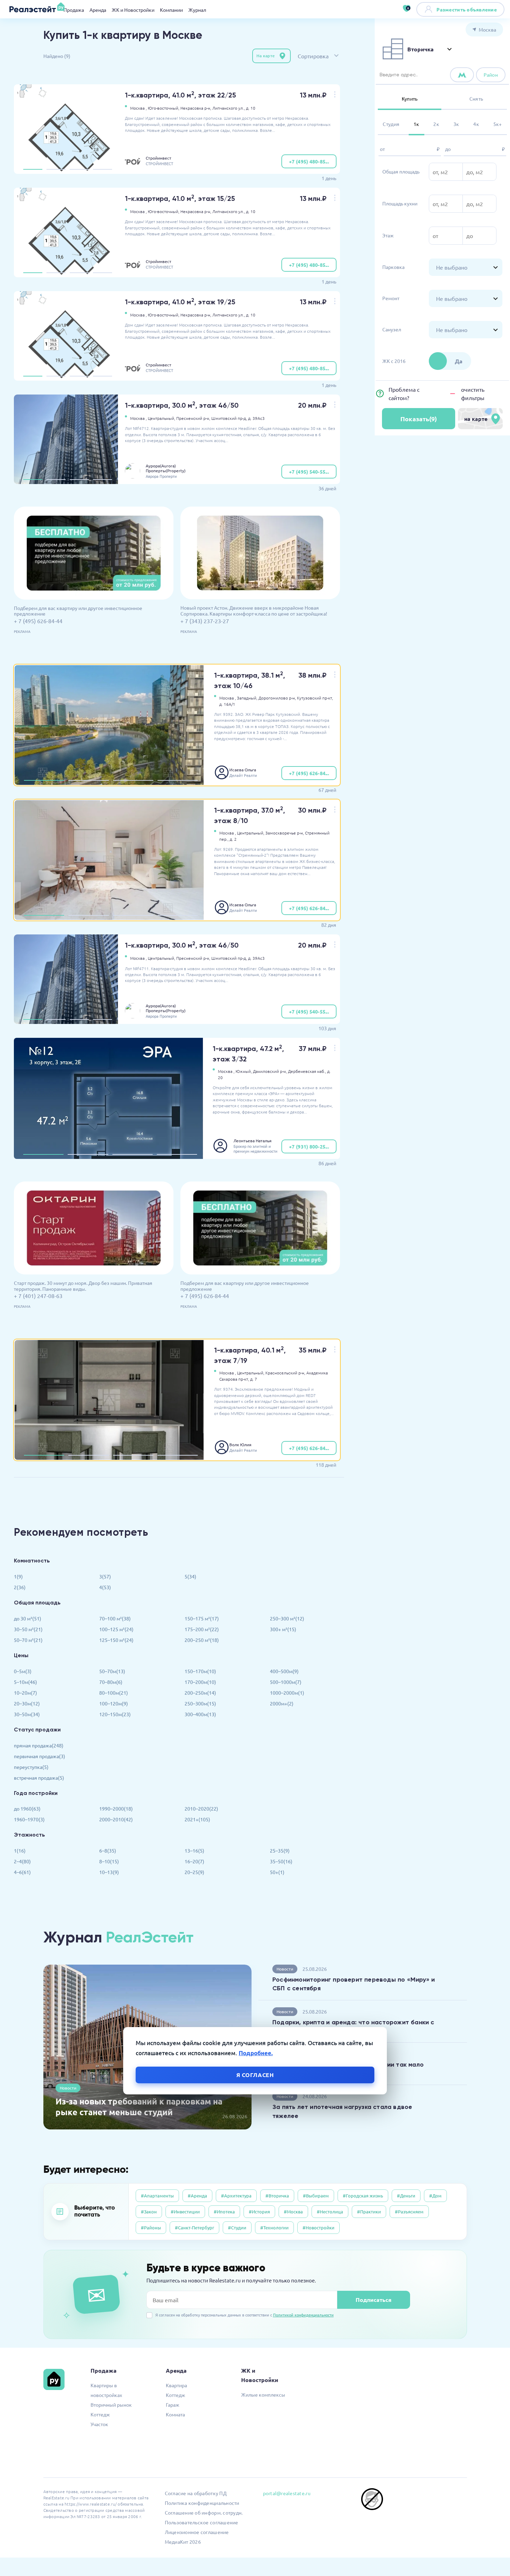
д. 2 (233, 839)
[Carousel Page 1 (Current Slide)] (33, 169)
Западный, (247, 698)
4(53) (105, 1587)
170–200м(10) (200, 1682)
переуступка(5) (31, 1767)
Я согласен (255, 2075)
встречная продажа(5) (39, 1778)
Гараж (173, 2405)
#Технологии (274, 2227)
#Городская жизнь (363, 2196)
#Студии (237, 2227)
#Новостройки (318, 2227)
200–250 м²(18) (202, 1640)
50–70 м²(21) (28, 1640)
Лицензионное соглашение (197, 2532)
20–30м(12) (27, 1703)
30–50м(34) (27, 1714)
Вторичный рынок (111, 2405)
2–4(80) (22, 1861)
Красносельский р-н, (285, 1373)
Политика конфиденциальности (202, 2503)
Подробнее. (256, 2053)
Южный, (244, 1071)
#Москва (293, 2211)
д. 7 (254, 1379)
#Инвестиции (185, 2211)
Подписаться (373, 2300)
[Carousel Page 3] (79, 169)
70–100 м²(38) (115, 1618)
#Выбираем (316, 2196)
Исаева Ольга (243, 770)
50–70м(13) (112, 1671)
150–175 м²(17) (202, 1618)
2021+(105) (197, 1819)
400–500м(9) (284, 1671)
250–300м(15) (200, 1703)
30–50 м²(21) (28, 1629)
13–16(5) (194, 1850)
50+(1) (277, 1872)
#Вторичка (277, 2196)
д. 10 (251, 108)
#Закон (149, 2211)
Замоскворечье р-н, (285, 833)
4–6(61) (22, 1872)
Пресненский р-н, (193, 418)
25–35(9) (280, 1850)
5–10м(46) (25, 1682)
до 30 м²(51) (28, 1618)
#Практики (369, 2211)
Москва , (138, 108)
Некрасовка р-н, (196, 108)
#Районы (151, 2227)
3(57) (105, 1576)
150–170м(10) (200, 1671)
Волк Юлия (240, 1444)
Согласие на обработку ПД (196, 2493)
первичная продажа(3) (40, 1756)
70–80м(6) (111, 1682)
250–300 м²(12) (287, 1618)
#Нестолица (330, 2211)
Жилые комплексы (263, 2395)
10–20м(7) (25, 1693)
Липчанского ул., (229, 108)
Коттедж (100, 2414)
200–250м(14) (200, 1693)
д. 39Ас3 (256, 418)
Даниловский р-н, (270, 1071)
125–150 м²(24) (116, 1640)
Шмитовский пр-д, (229, 418)
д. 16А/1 (227, 704)
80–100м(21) (114, 1693)
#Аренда (197, 2196)
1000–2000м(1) (287, 1693)
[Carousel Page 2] (56, 169)
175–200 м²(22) (202, 1629)
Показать (419, 419)
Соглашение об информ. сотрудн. (204, 2513)
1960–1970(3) (29, 1819)
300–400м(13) (200, 1714)
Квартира (176, 2385)
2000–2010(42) (116, 1819)
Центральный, (161, 418)
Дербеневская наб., (307, 1071)
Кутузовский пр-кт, (315, 698)
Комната (175, 2414)
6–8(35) (108, 1850)
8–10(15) (109, 1861)
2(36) (20, 1587)
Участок (99, 2424)
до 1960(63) (27, 1808)
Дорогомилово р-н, (277, 698)
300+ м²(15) (283, 1629)
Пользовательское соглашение (202, 2522)
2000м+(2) (282, 1703)
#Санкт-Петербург (194, 2227)
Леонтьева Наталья (253, 1141)
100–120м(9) (114, 1703)
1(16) (20, 1850)
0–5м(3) (23, 1671)
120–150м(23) (115, 1714)
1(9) (18, 1576)
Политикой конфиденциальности (303, 2315)
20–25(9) (194, 1872)
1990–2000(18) (116, 1808)
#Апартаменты (157, 2196)
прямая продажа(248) (39, 1745)
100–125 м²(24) (116, 1629)
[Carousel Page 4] (103, 169)
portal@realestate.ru (287, 2493)
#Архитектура (236, 2196)
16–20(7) (194, 1861)
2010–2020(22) (201, 1808)
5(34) (190, 1576)
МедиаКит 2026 (183, 2542)
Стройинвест (159, 158)
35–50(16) (281, 1861)
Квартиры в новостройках (106, 2390)
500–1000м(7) (286, 1682)
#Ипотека (224, 2211)
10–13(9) (109, 1872)
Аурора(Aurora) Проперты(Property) (166, 468)
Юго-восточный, (164, 108)
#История (259, 2211)
